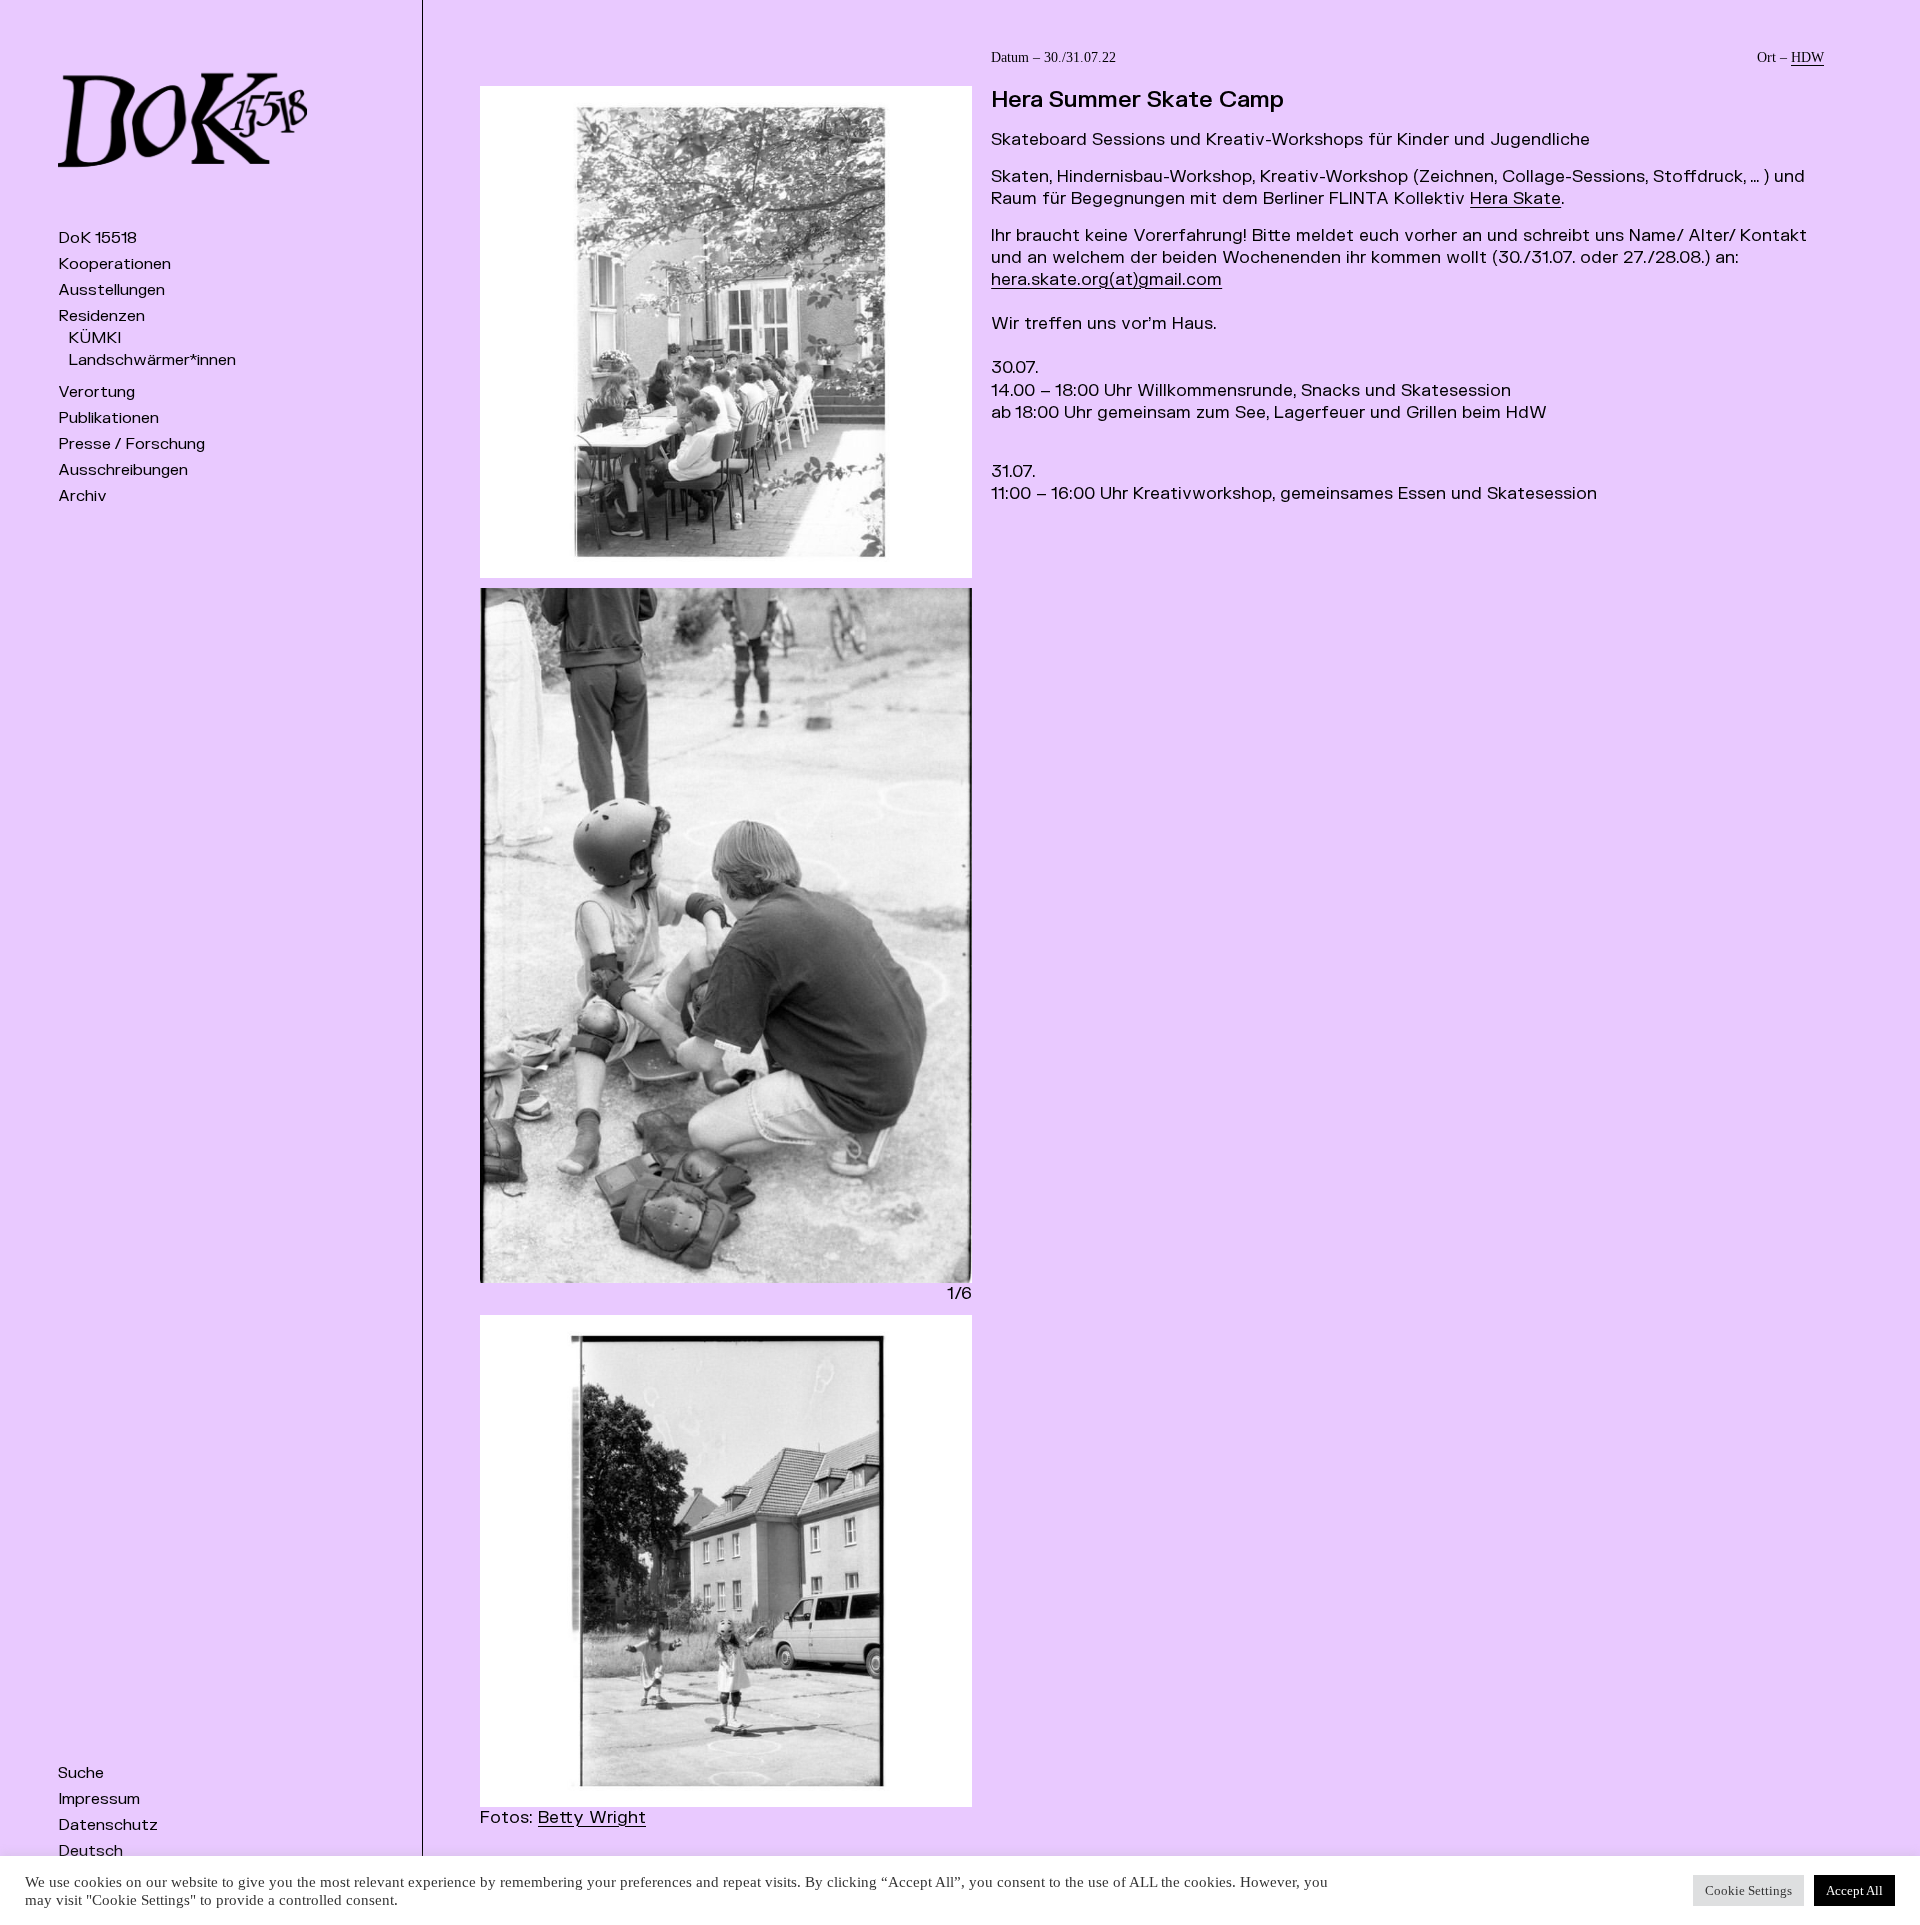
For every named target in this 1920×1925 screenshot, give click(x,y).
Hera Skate (1515, 198)
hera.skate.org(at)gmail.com (1106, 279)
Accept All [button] (1854, 1890)
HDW (1807, 57)
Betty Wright (592, 1817)
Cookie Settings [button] (1748, 1890)
